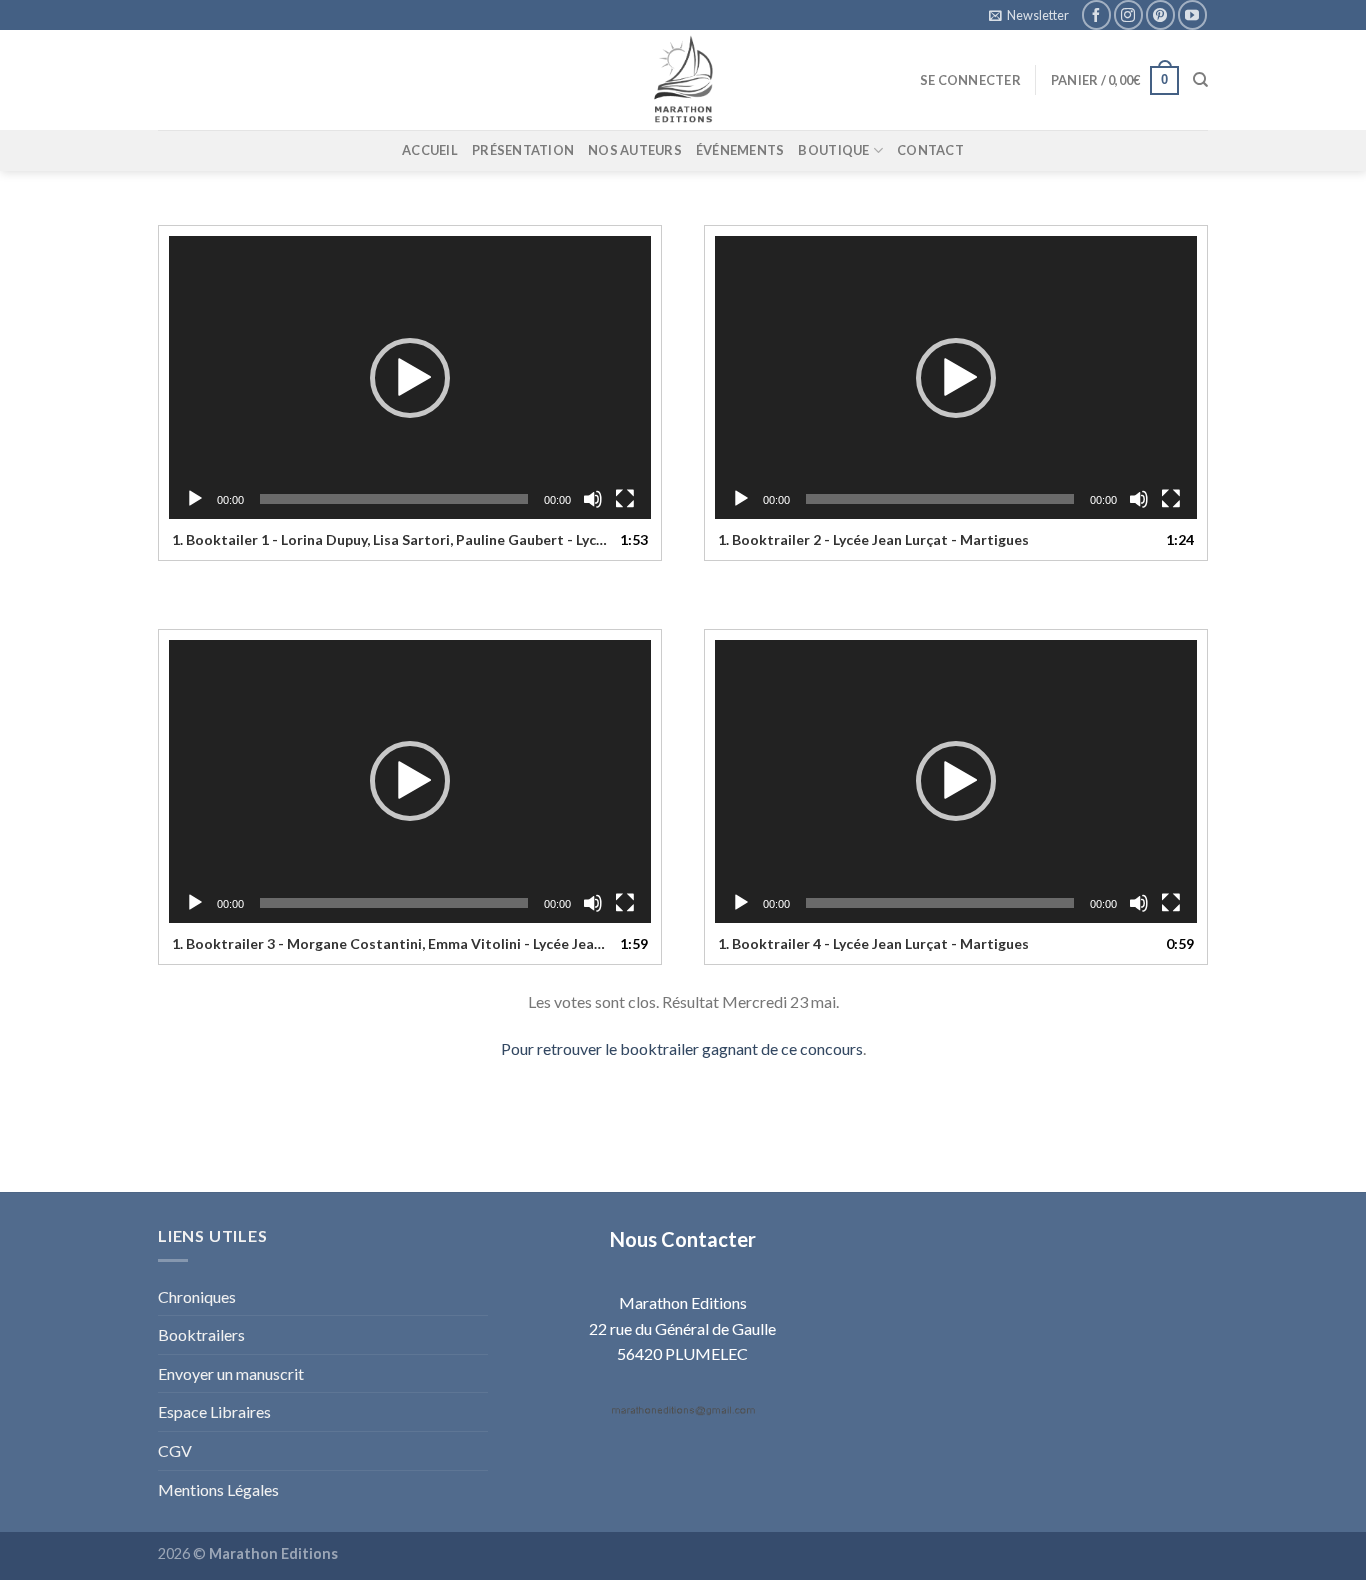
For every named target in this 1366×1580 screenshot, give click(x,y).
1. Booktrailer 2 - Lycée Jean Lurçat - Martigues (873, 539)
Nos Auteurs (635, 150)
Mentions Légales (218, 1489)
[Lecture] (195, 499)
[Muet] (593, 499)
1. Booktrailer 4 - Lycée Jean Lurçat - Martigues (873, 943)
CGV (175, 1450)
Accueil (430, 150)
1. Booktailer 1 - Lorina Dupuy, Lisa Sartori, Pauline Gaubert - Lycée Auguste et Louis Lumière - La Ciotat (390, 539)
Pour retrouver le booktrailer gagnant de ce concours (682, 1048)
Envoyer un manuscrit (231, 1373)
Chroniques (197, 1296)
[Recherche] (1200, 80)
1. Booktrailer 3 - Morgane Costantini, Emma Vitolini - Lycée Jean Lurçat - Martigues (390, 943)
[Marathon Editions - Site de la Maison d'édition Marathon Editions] (683, 80)
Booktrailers (201, 1334)
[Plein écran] (625, 499)
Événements (740, 150)
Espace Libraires (214, 1411)
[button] (410, 378)
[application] (410, 377)
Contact (930, 150)
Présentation (523, 150)
